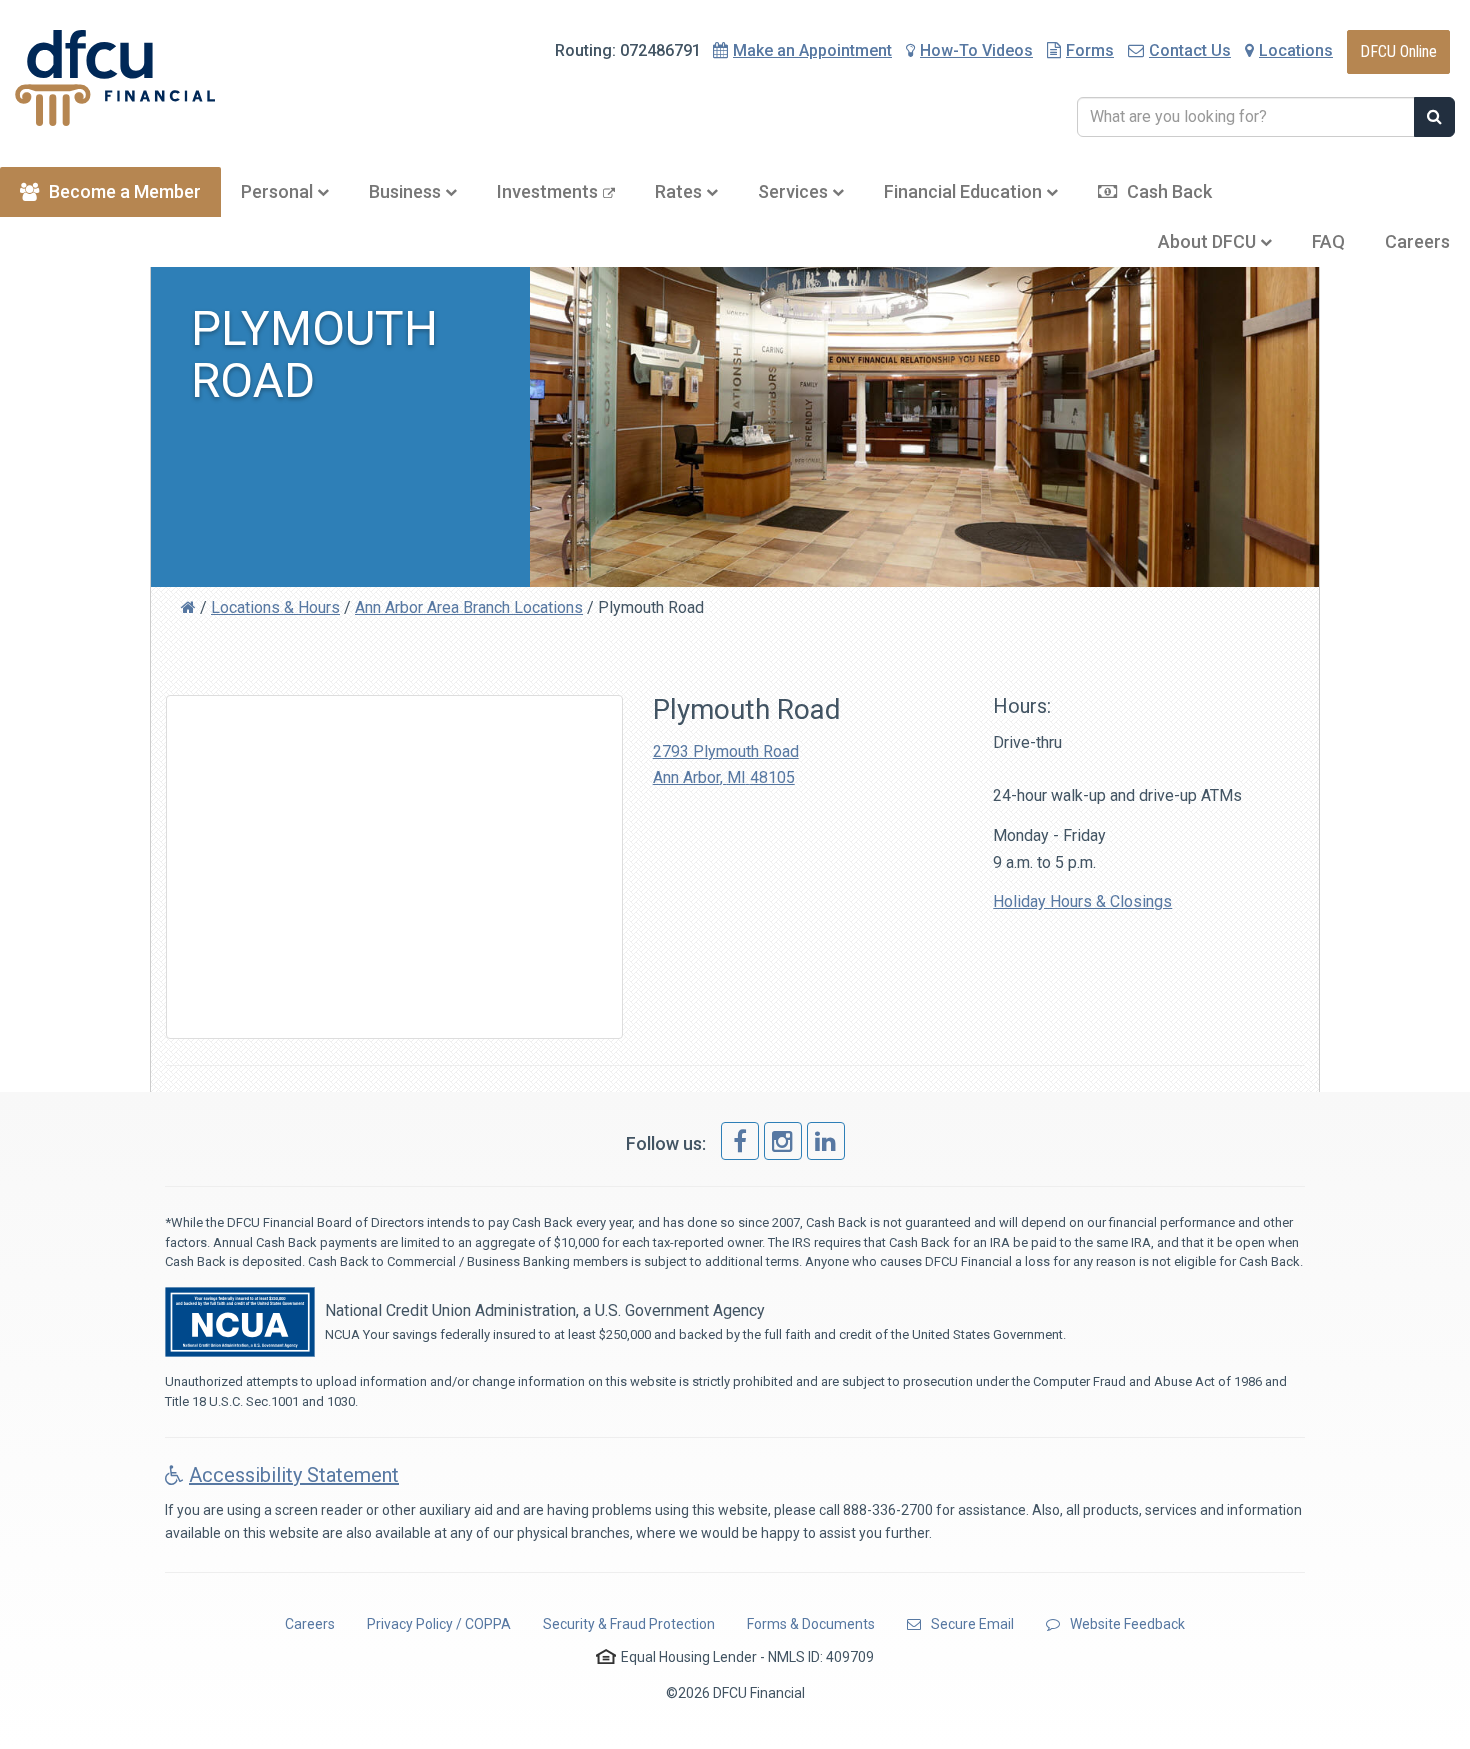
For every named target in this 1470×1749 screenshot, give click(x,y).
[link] (740, 1141)
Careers (1417, 241)
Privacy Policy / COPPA (439, 1624)
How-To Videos (976, 50)
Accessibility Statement (294, 1475)
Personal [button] (279, 191)
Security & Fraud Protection (629, 1624)
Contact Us (1190, 50)
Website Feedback (1127, 1624)
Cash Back (1169, 191)
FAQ (1328, 241)
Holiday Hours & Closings (1082, 901)
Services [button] (795, 191)
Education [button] (965, 191)
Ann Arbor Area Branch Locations (469, 607)
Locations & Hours (275, 607)
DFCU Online (1398, 51)
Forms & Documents (811, 1624)
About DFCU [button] (1209, 241)
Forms (1090, 50)
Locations (1296, 50)
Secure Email (972, 1624)
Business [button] (407, 191)
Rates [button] (680, 191)
